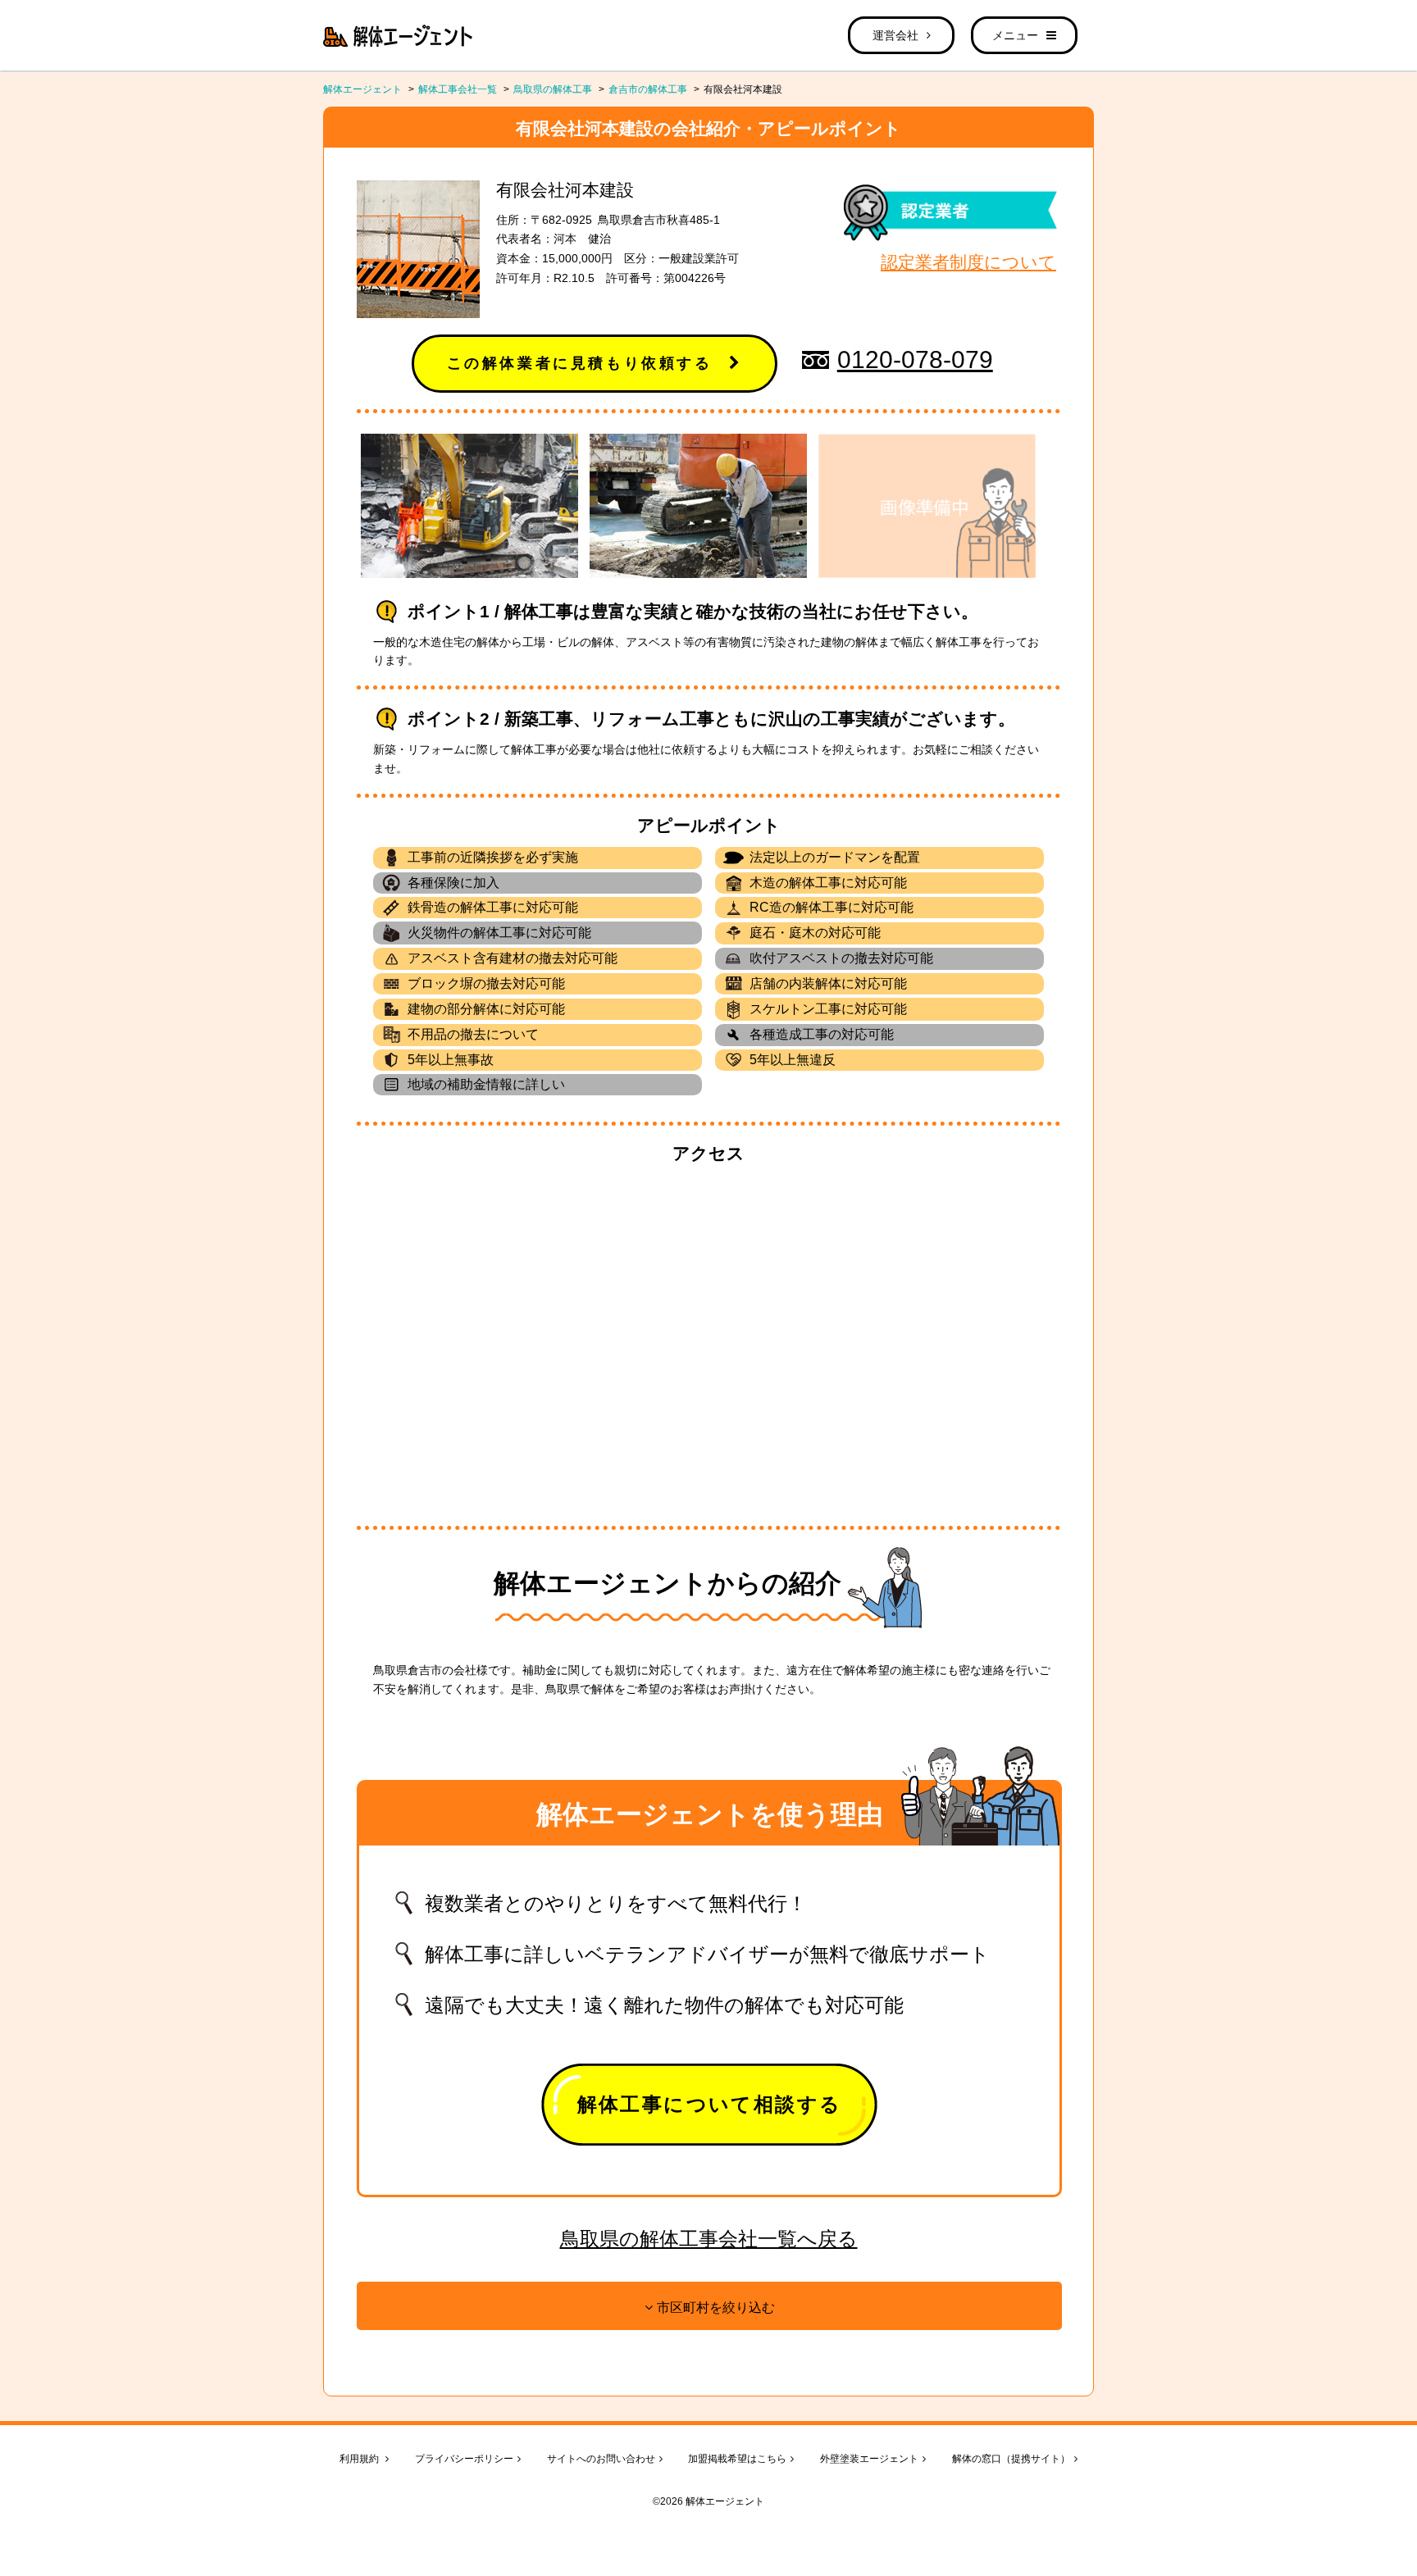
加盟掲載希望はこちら (737, 2459)
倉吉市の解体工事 (648, 89)
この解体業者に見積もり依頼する (580, 363)
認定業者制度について (968, 262)
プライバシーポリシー (464, 2459)
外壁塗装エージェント (869, 2459)
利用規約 (360, 2459)
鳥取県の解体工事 (553, 89)
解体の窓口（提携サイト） (1011, 2459)
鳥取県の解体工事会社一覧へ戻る (709, 2239)
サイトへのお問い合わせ (601, 2459)
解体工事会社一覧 (458, 89)
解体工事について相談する (710, 2104)
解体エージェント (362, 89)
